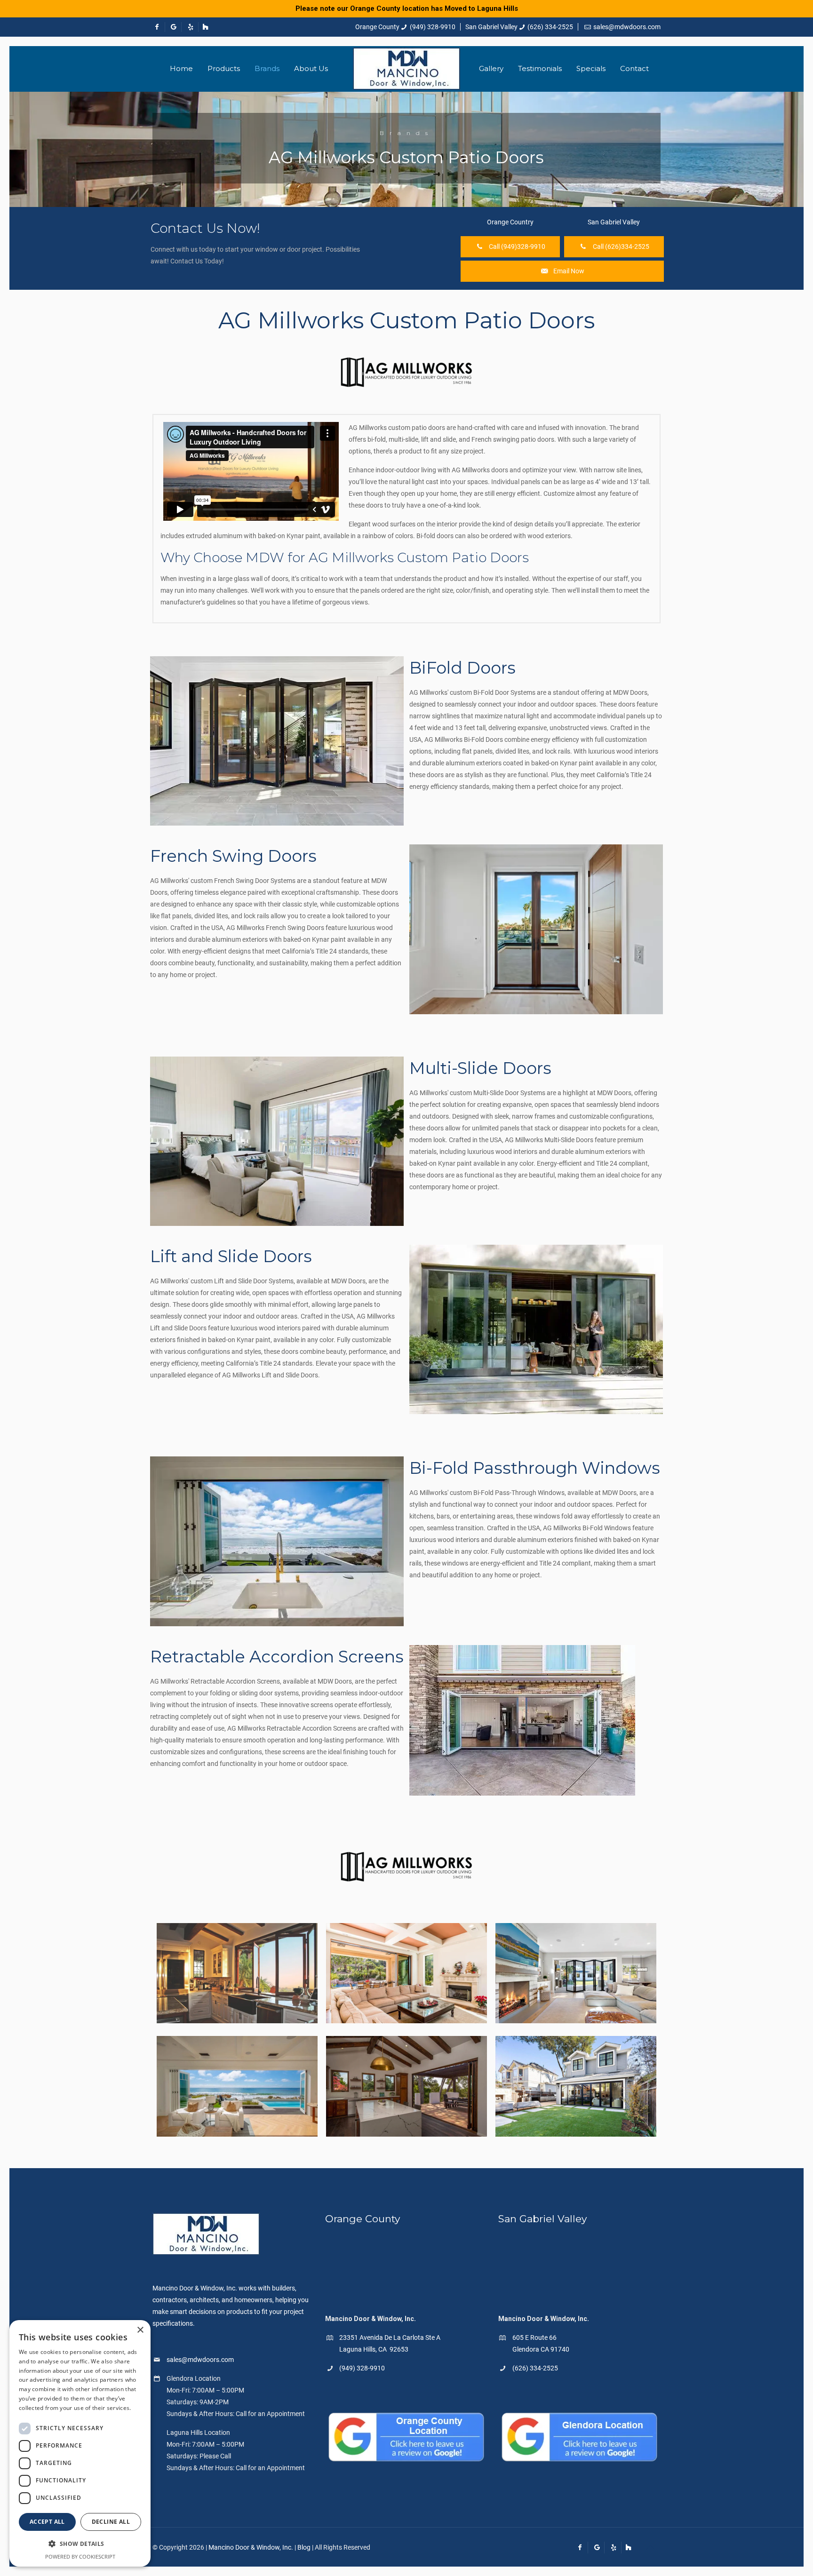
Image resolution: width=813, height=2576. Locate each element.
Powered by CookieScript (80, 2556)
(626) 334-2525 (550, 27)
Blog (304, 2547)
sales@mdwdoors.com (627, 27)
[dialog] (80, 2443)
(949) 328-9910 (433, 27)
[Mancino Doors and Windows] (406, 69)
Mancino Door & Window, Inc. (251, 2547)
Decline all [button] (111, 2522)
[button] (80, 2544)
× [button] (140, 2330)
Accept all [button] (47, 2522)
